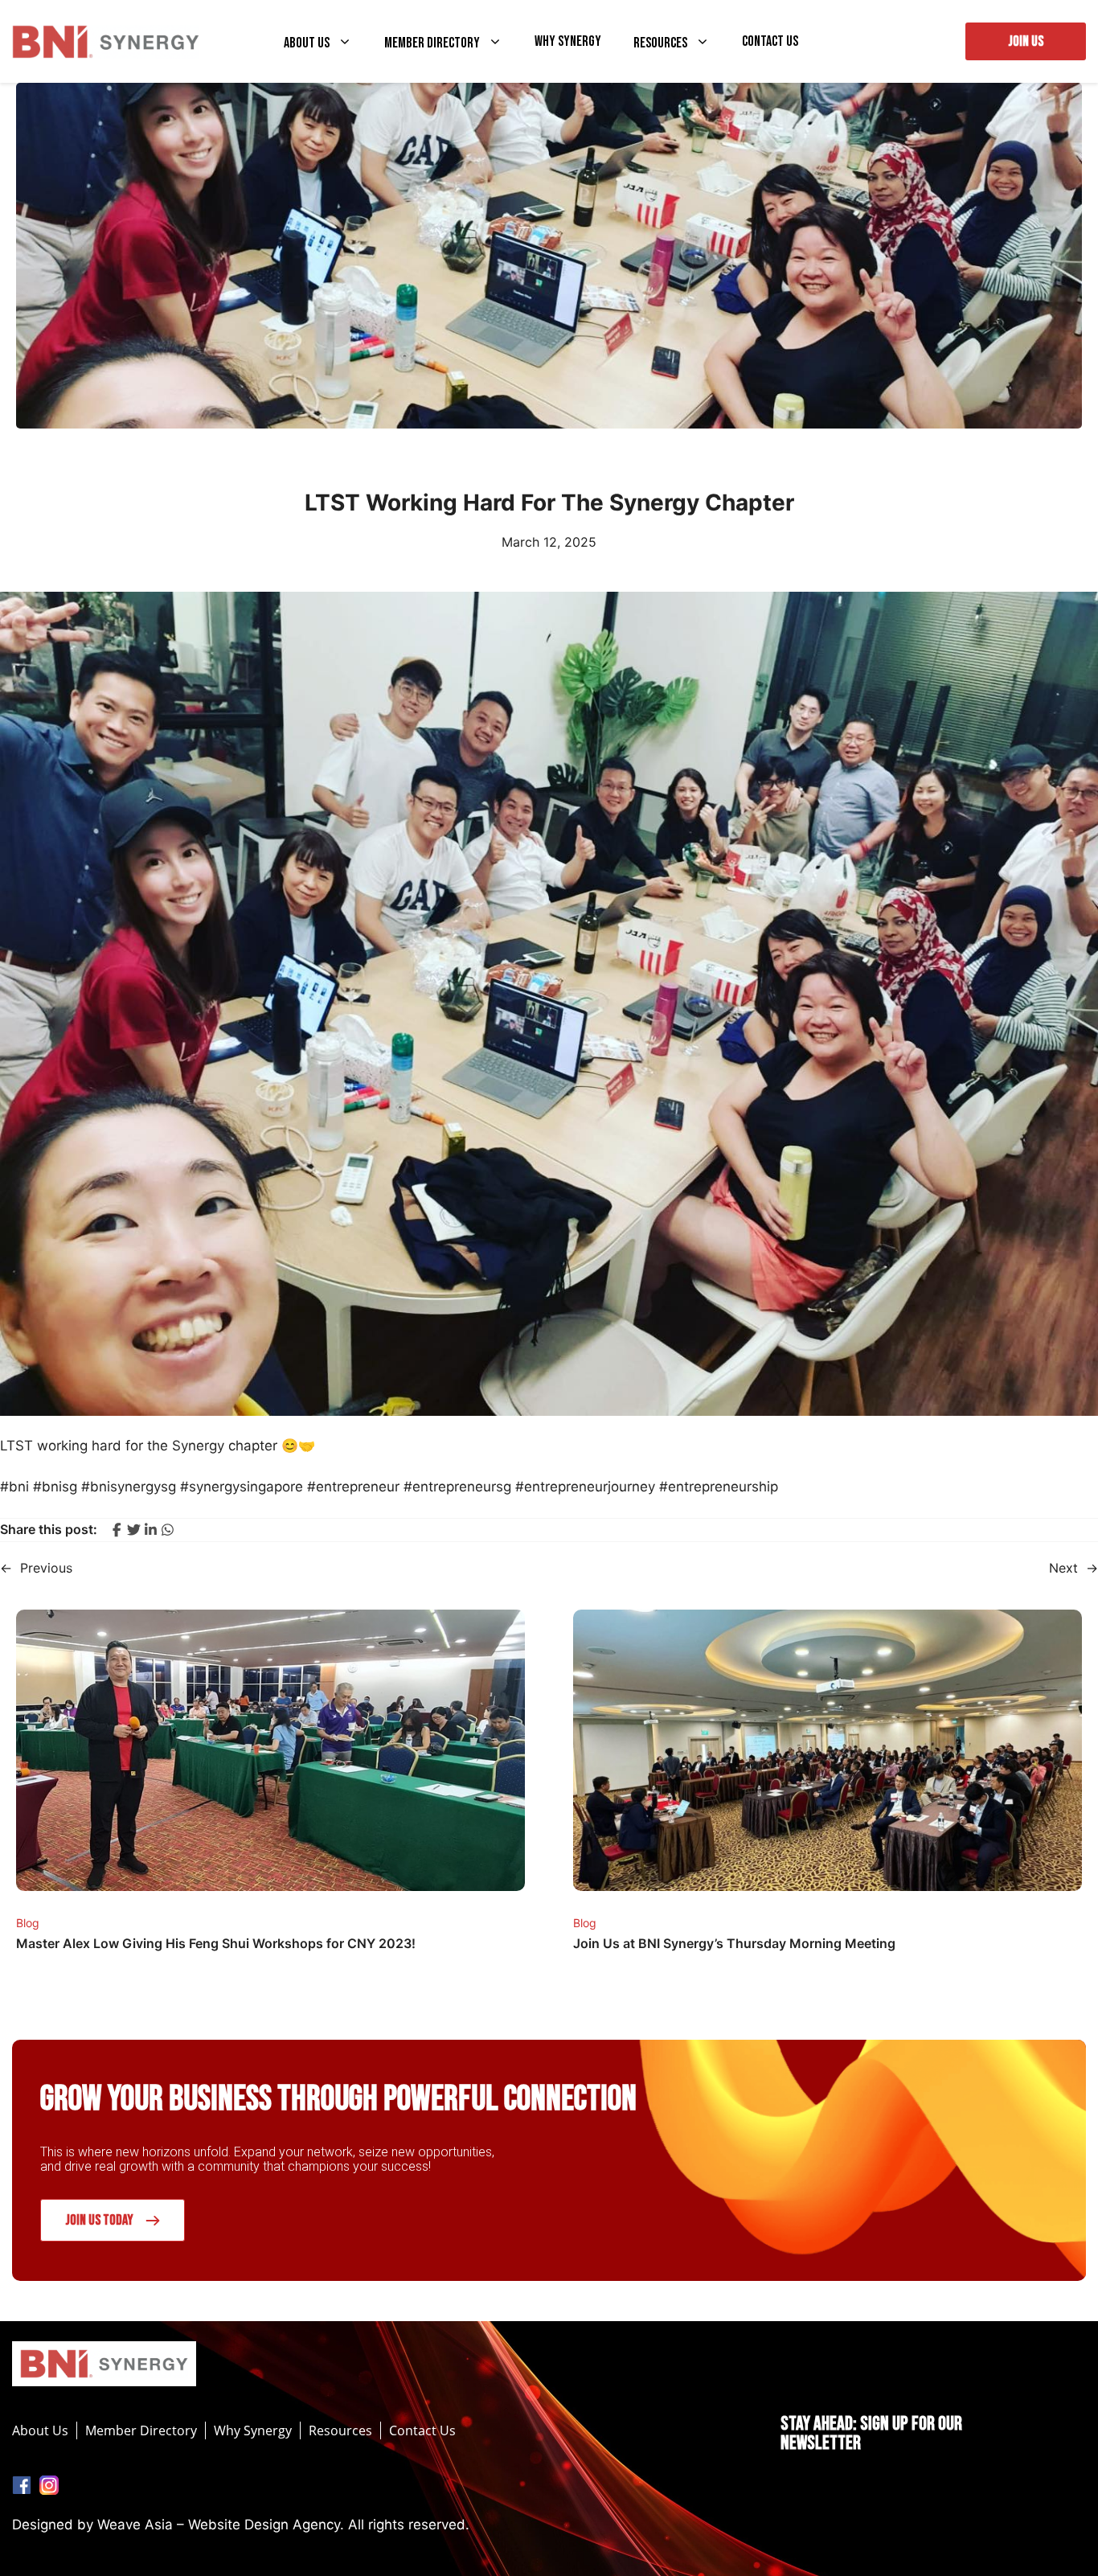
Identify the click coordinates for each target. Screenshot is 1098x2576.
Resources (660, 43)
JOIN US (1026, 41)
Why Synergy (568, 42)
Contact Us (770, 42)
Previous (46, 1568)
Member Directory (432, 43)
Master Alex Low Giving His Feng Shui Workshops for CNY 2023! (216, 1943)
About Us (307, 43)
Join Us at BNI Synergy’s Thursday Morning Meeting (734, 1943)
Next (1063, 1568)
